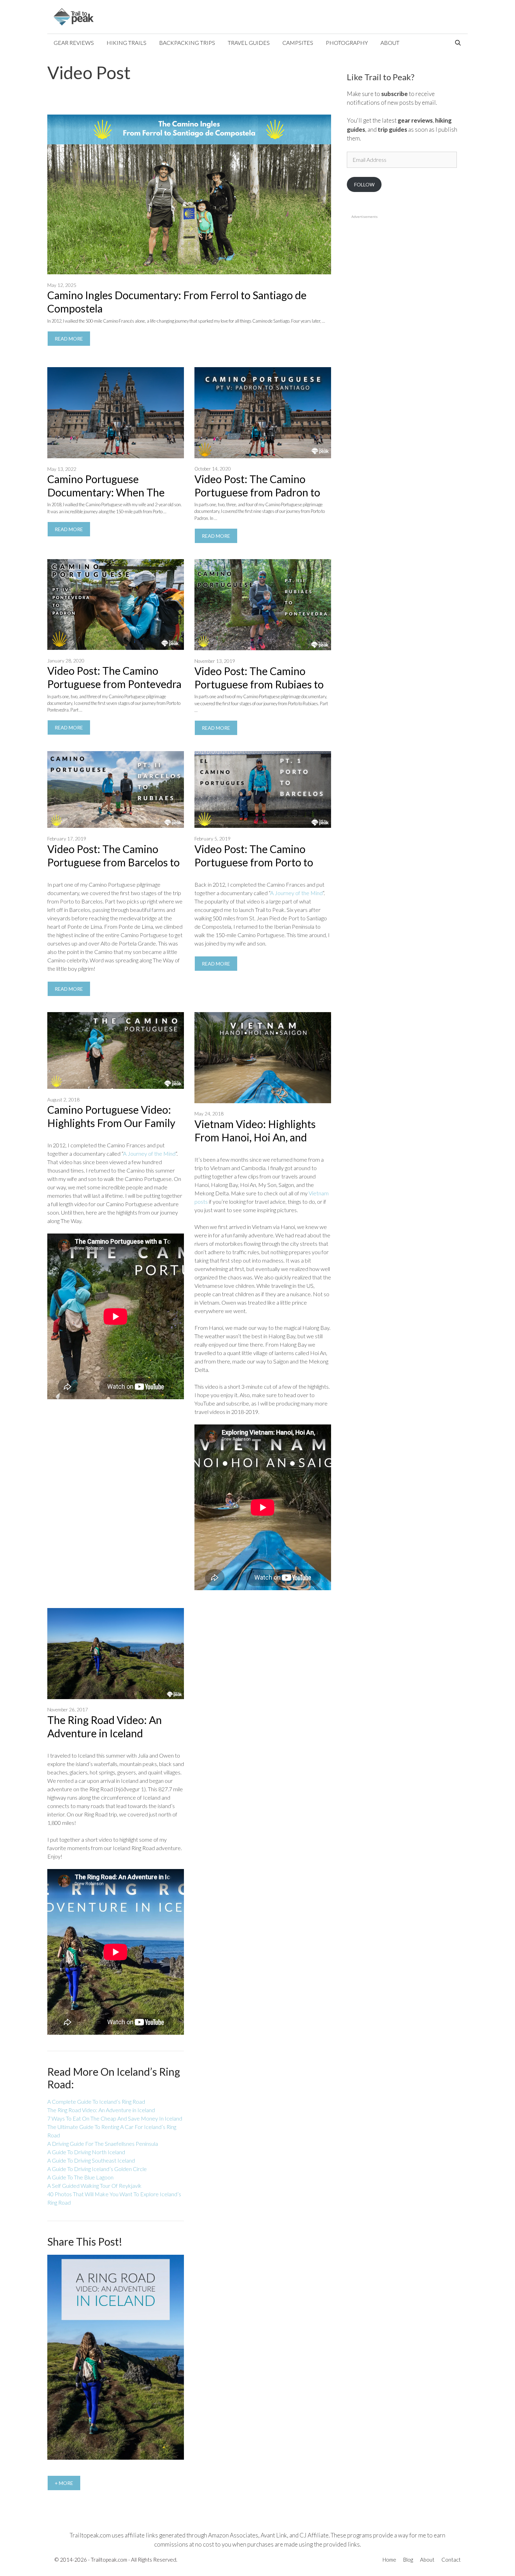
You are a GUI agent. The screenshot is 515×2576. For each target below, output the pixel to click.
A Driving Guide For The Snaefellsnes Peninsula (103, 2144)
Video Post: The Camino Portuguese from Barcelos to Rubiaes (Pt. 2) (114, 862)
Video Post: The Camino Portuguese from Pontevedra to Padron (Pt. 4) (114, 684)
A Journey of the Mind (296, 893)
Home (389, 2560)
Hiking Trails (126, 43)
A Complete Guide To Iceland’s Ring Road (96, 2101)
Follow (364, 184)
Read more (73, 341)
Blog (408, 2560)
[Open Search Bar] (458, 43)
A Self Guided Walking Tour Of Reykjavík (94, 2186)
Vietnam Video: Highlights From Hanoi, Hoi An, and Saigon (255, 1137)
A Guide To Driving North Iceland (86, 2152)
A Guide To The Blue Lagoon (80, 2177)
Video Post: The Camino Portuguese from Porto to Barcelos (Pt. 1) (254, 862)
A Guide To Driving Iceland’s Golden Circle (97, 2169)
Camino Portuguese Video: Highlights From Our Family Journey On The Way (111, 1123)
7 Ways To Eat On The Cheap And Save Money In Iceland (115, 2118)
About (390, 43)
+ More (64, 2483)
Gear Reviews (74, 43)
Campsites (298, 43)
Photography (347, 43)
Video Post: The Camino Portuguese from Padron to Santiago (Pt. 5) (257, 492)
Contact (451, 2560)
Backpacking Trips (187, 43)
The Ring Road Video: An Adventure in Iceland (101, 2110)
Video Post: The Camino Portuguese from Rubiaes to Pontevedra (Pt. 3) (259, 684)
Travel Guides (249, 43)
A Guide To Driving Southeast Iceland (91, 2160)
